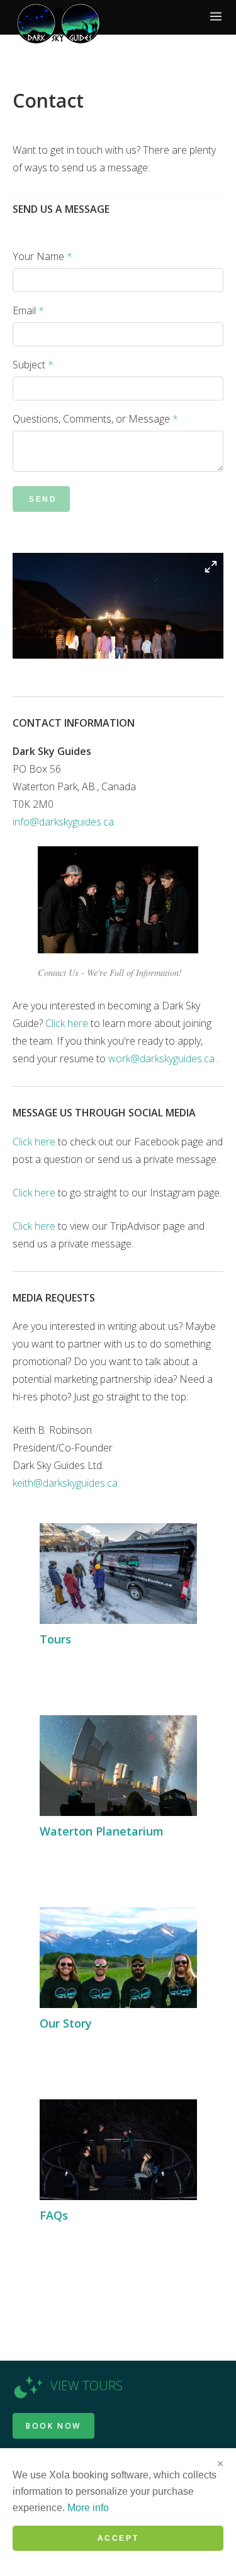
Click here (67, 1023)
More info (88, 2508)
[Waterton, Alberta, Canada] (58, 23)
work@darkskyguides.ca (161, 1058)
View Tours (87, 2386)
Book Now (53, 2426)
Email (28, 310)
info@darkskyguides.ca (63, 822)
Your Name (42, 256)
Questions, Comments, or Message (95, 419)
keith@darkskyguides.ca (65, 1483)
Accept (118, 2538)
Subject (33, 365)
